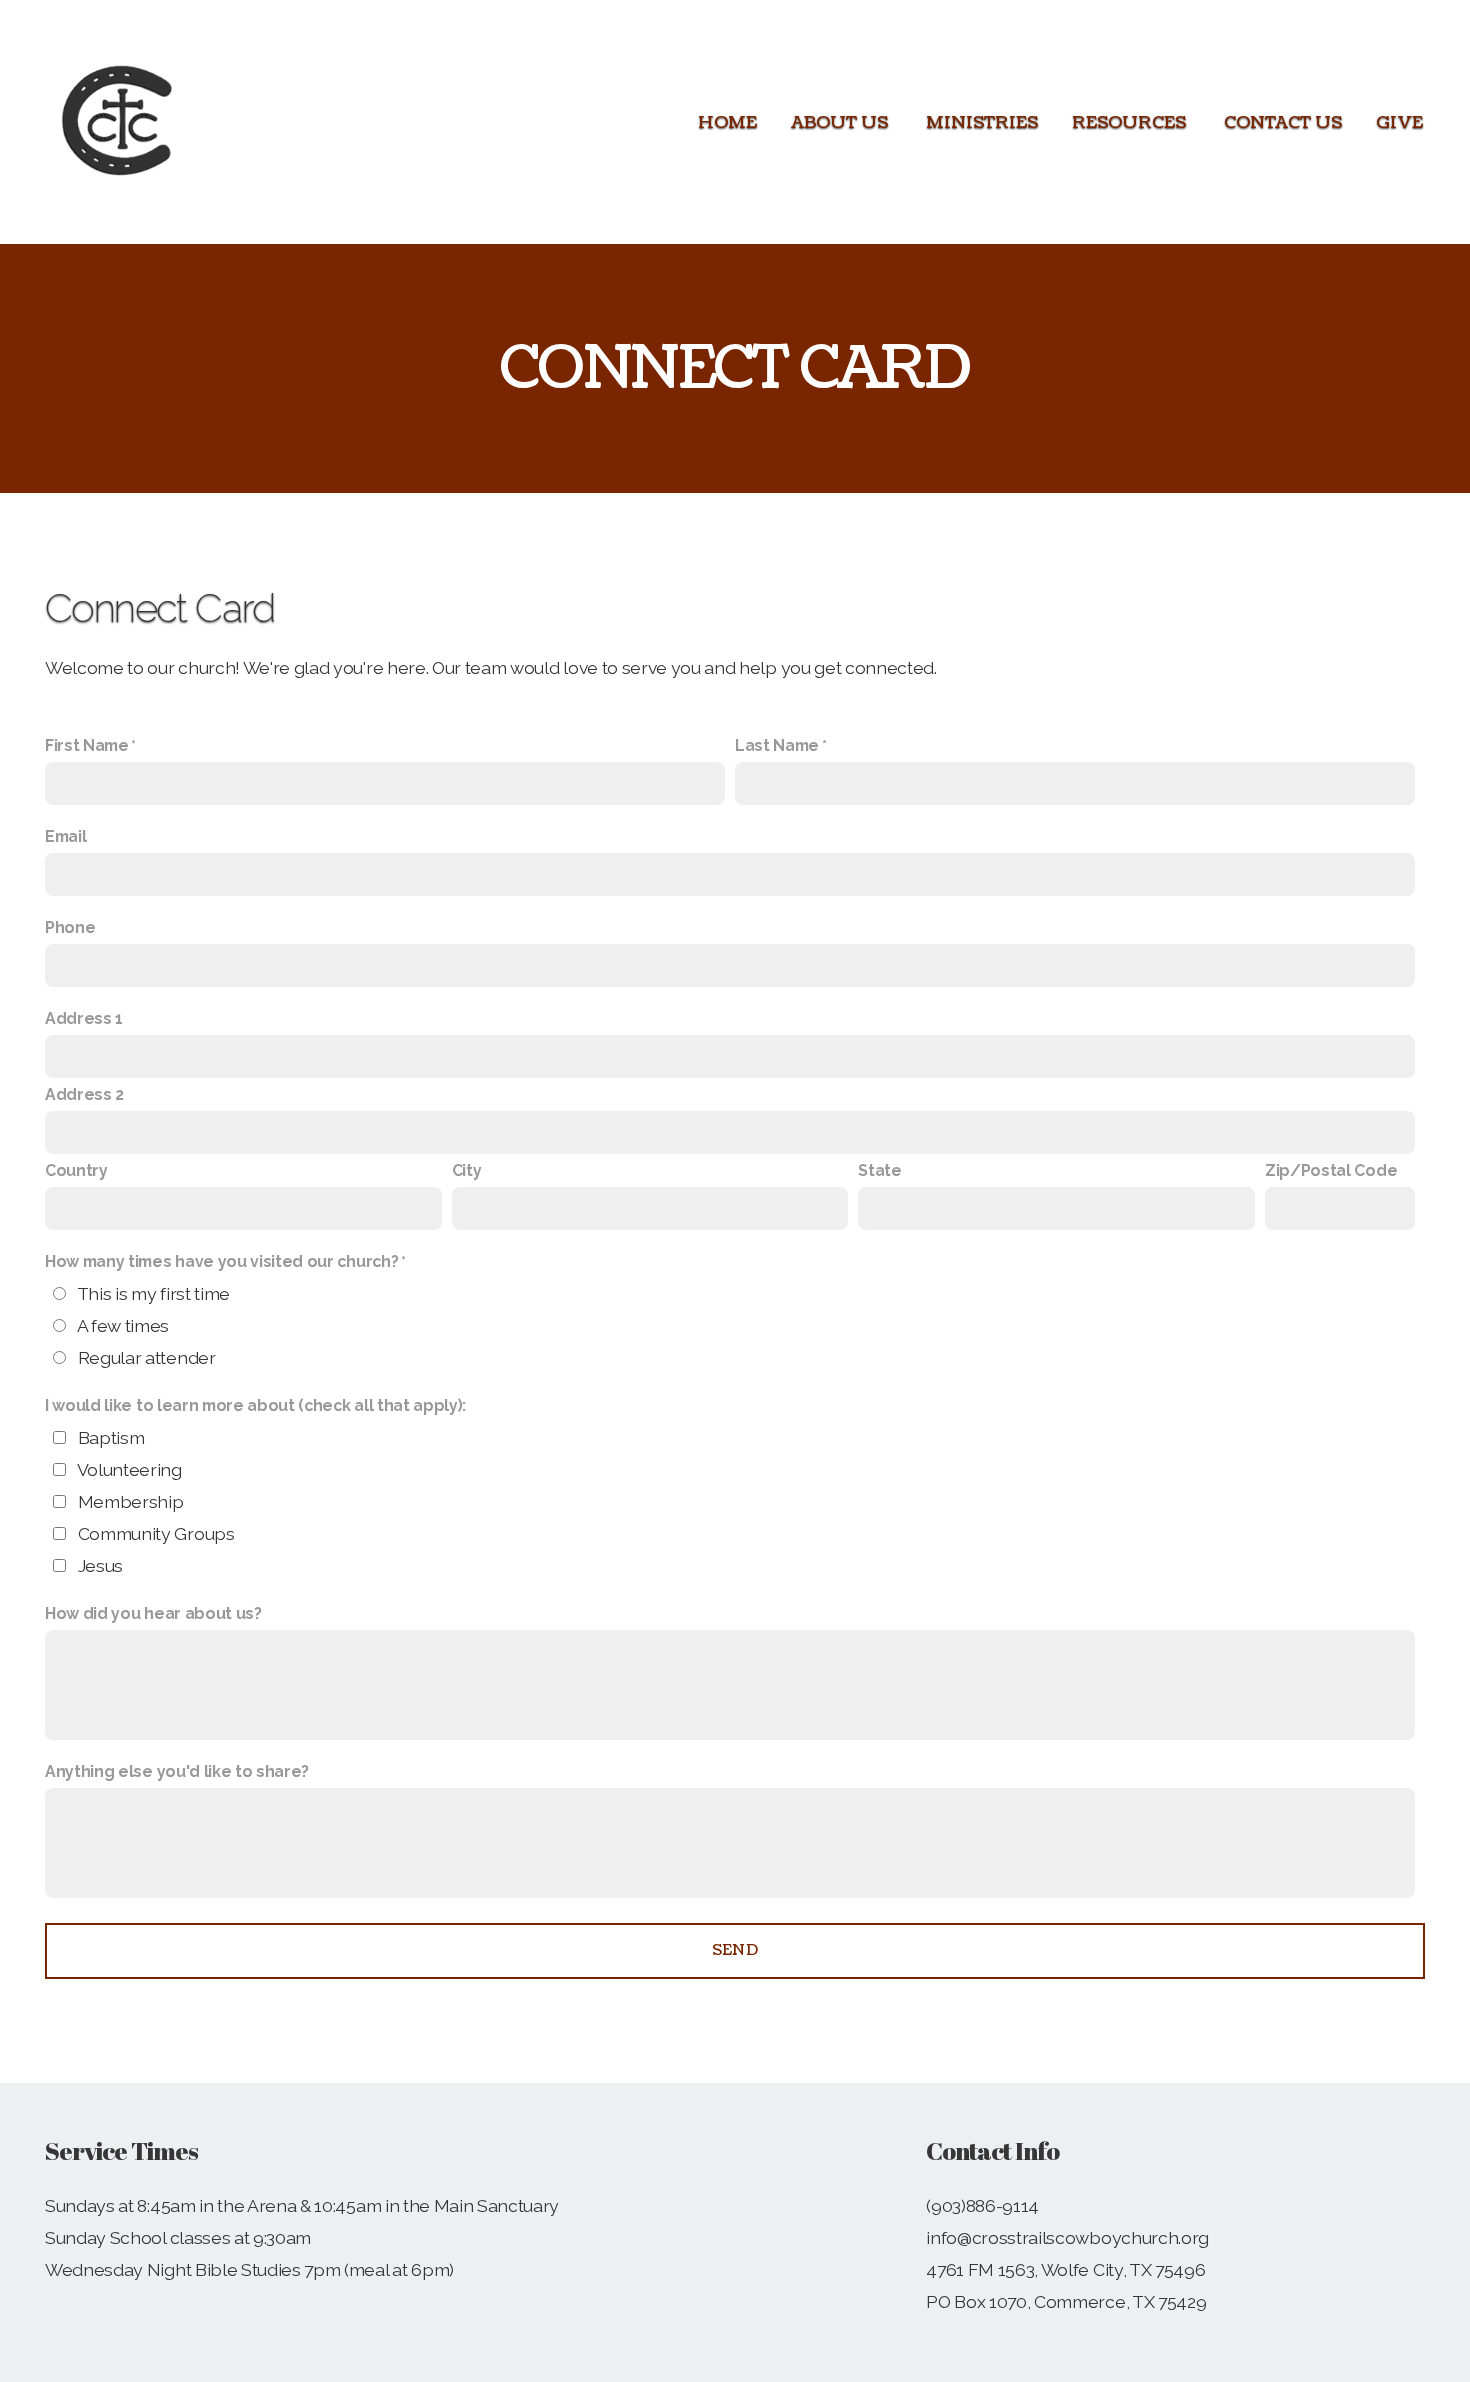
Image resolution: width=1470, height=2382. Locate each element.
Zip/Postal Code (1331, 1170)
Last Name (777, 745)
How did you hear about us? (153, 1613)
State (879, 1170)
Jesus (100, 1565)
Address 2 (84, 1094)
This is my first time (153, 1293)
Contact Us (1283, 122)
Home (727, 122)
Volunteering (129, 1469)
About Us (841, 122)
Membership (131, 1501)
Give (1399, 122)
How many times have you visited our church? (221, 1261)
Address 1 (84, 1018)
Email (65, 836)
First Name (87, 745)
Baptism (111, 1437)
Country (76, 1170)
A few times (123, 1325)
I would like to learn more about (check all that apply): (255, 1405)
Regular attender (147, 1357)
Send (735, 1950)
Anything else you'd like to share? (177, 1771)
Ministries (982, 122)
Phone (70, 927)
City (467, 1170)
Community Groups (156, 1533)
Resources (1131, 122)
